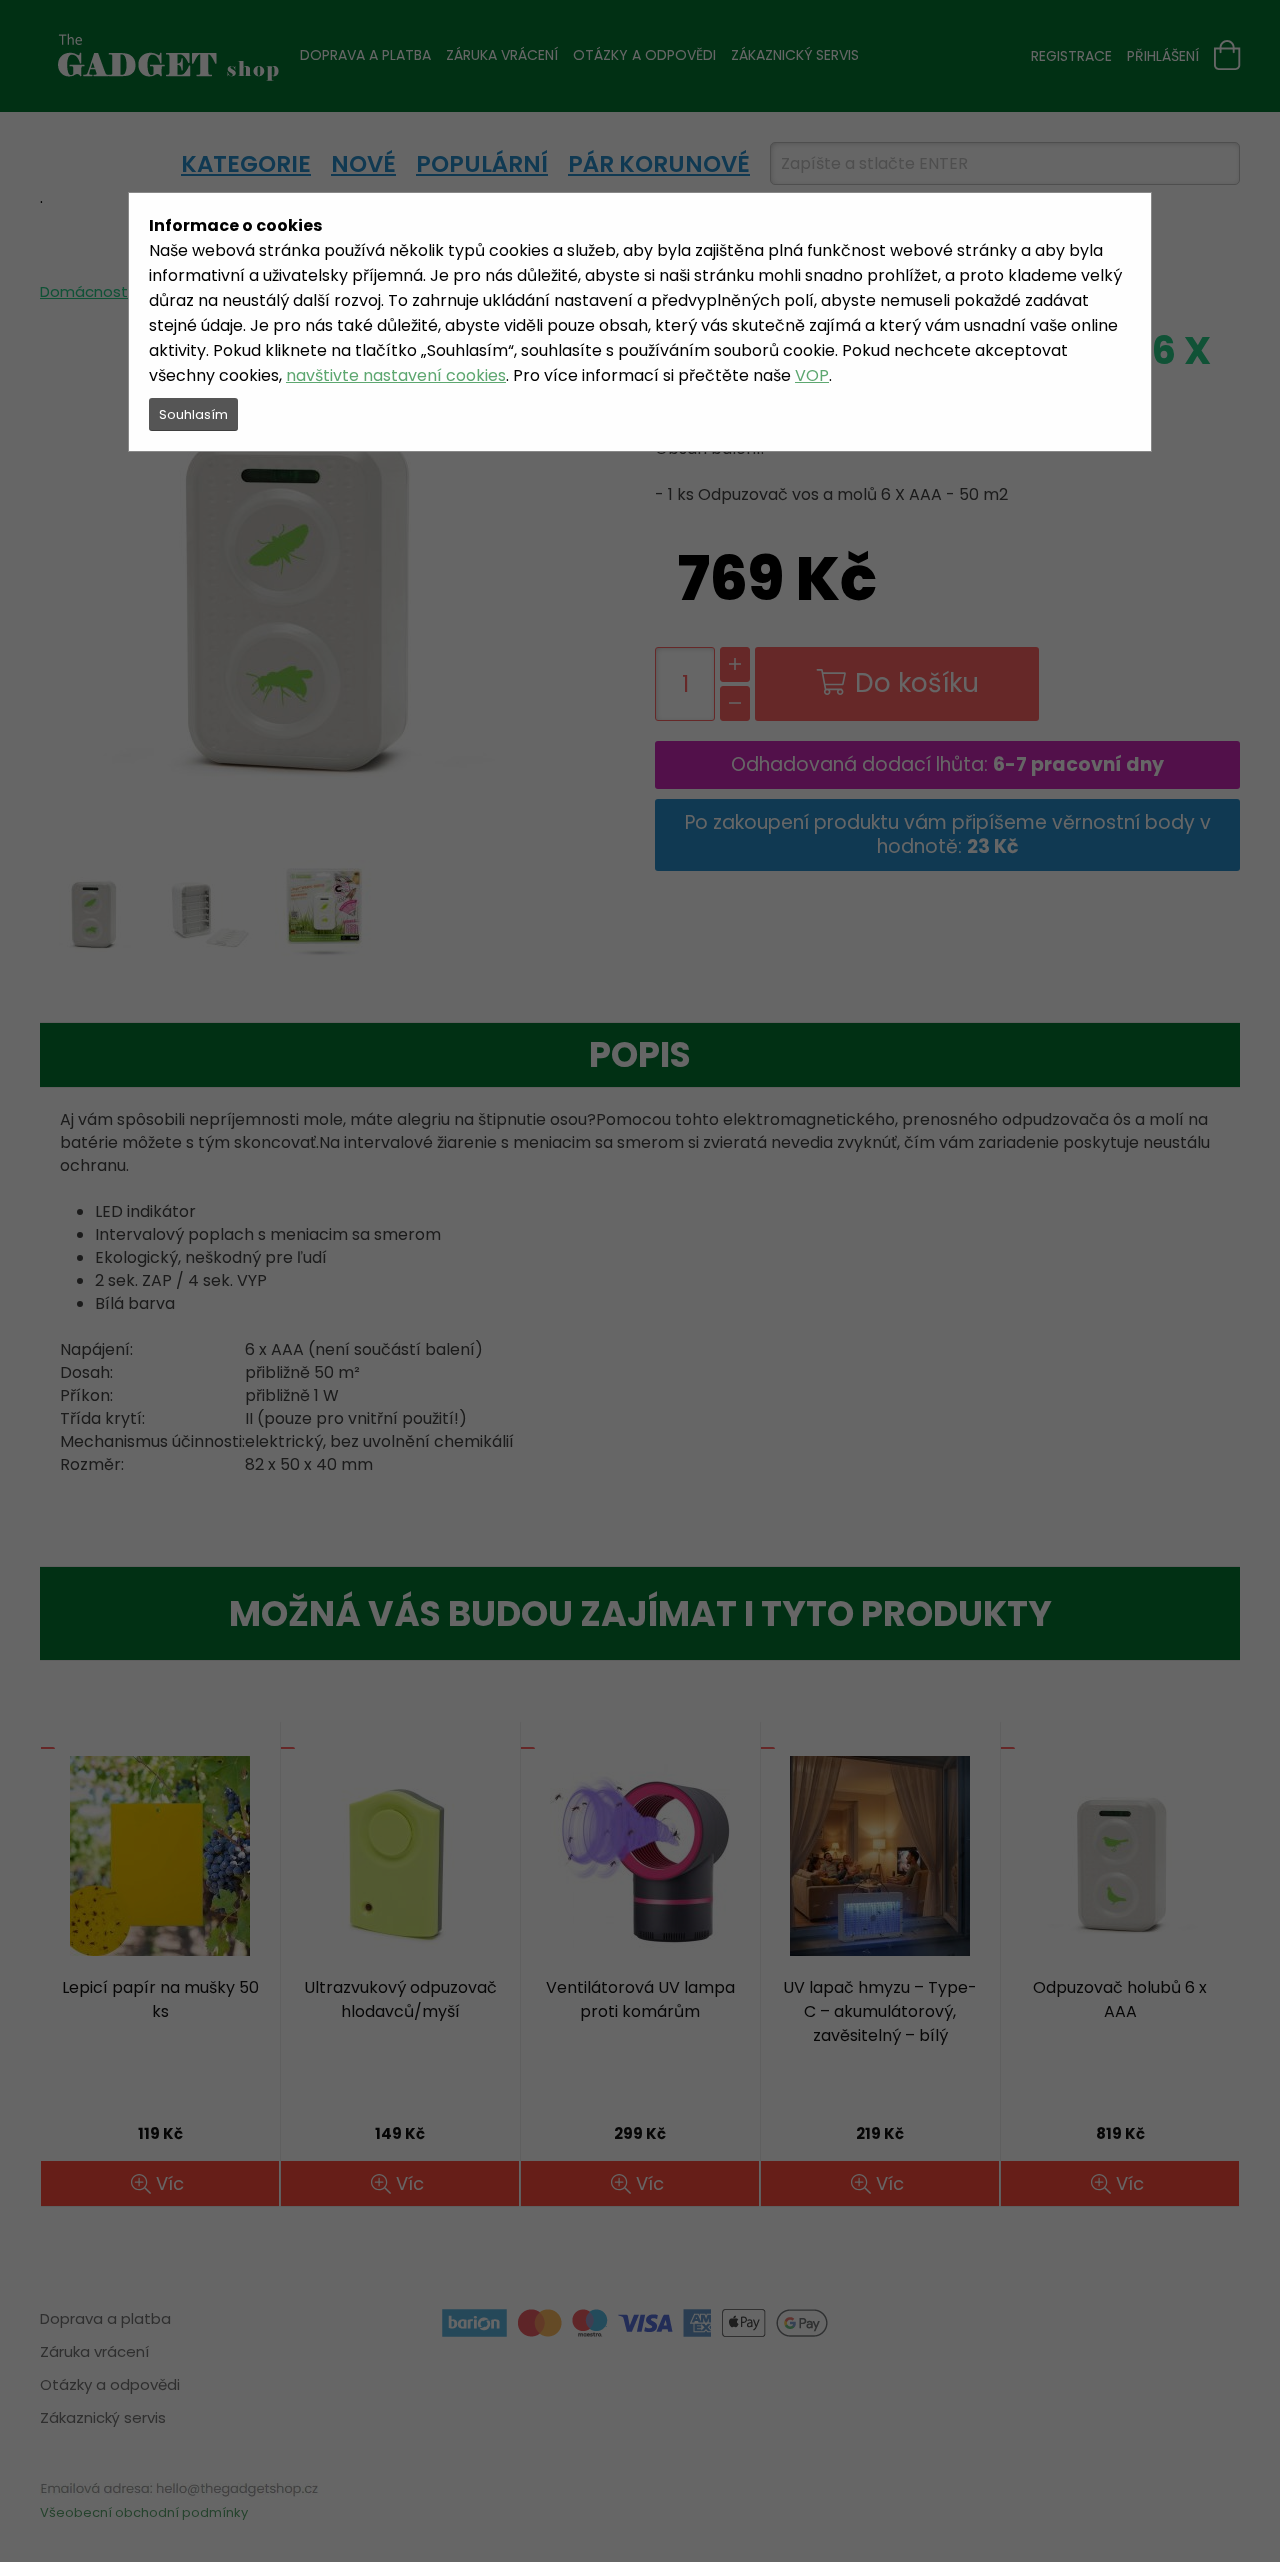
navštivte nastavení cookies (396, 375)
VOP (812, 375)
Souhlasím (193, 414)
